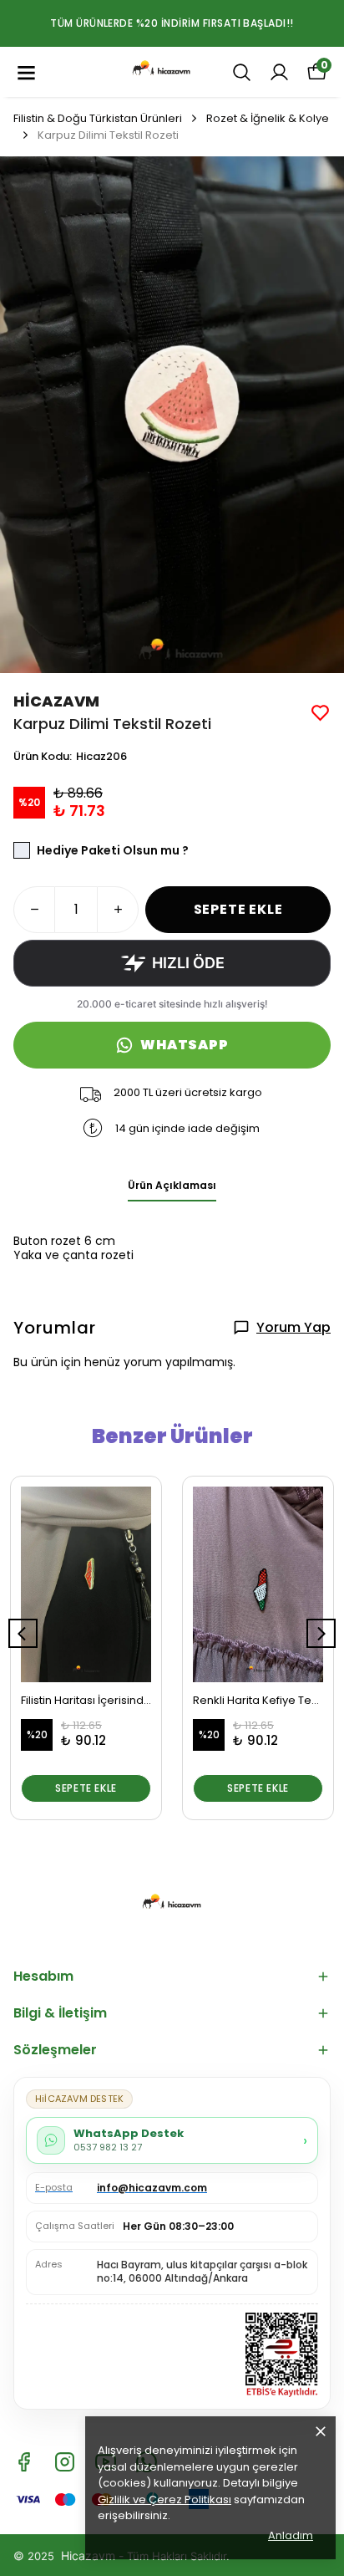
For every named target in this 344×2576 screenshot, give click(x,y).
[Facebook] (24, 2462)
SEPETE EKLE (238, 909)
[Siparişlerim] (279, 72)
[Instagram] (65, 2462)
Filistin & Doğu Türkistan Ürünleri (98, 118)
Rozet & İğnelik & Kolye (268, 118)
